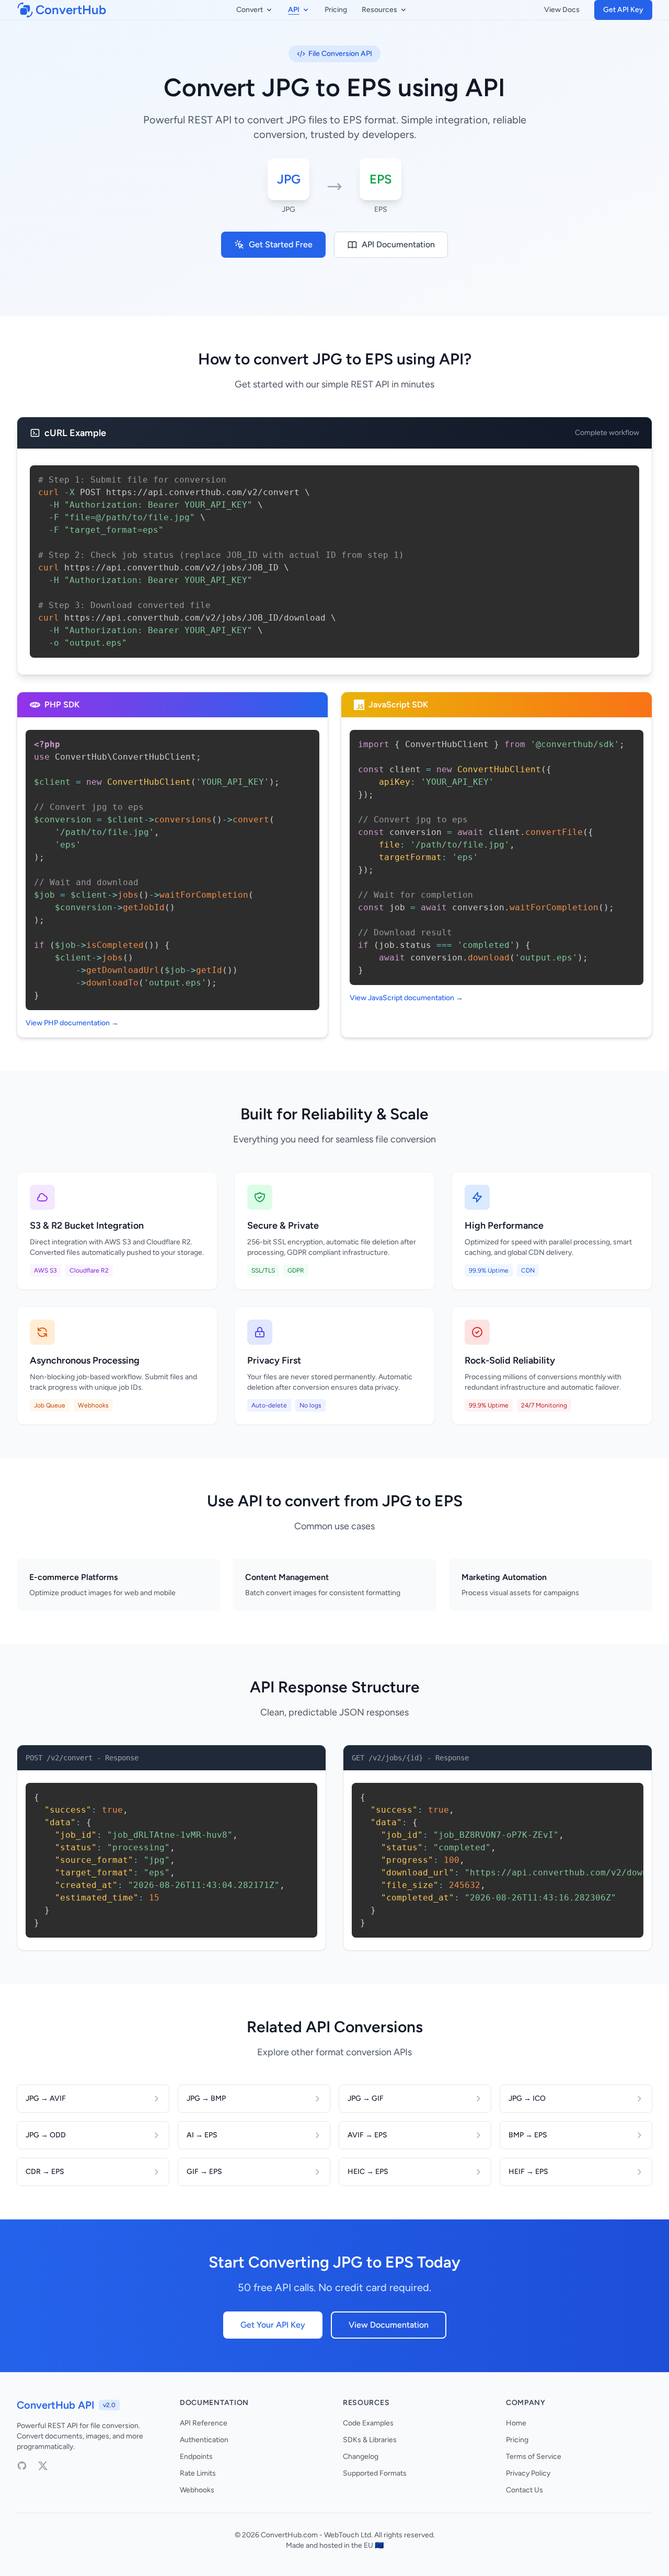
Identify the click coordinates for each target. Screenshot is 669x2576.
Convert (250, 10)
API (294, 10)
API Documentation (398, 244)
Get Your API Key (273, 2325)
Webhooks (197, 2490)
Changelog (361, 2457)
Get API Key (623, 10)
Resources (379, 10)
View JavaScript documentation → (406, 998)
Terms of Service (534, 2457)
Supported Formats (375, 2473)
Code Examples (368, 2423)
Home (516, 2423)
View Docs (562, 10)
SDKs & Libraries (370, 2440)
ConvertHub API (56, 2405)
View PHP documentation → (72, 1023)
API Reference (204, 2423)
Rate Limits (198, 2473)
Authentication (204, 2440)
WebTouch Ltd (348, 2535)
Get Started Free (281, 244)
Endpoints (196, 2457)
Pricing (336, 10)
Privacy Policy (528, 2473)
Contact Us (524, 2490)
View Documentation (389, 2325)
